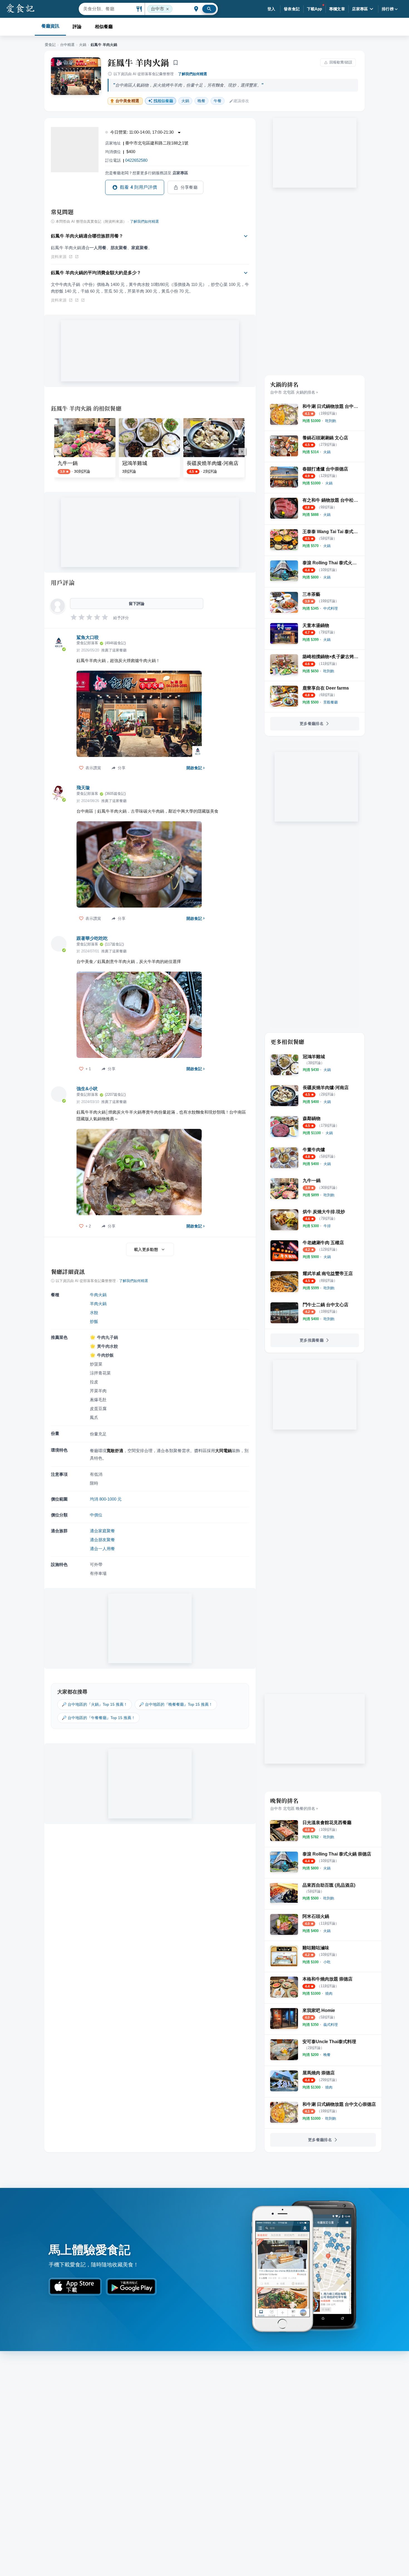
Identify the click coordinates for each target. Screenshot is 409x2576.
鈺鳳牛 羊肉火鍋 (138, 62)
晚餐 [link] (201, 101)
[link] (331, 421)
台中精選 (67, 45)
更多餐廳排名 (312, 724)
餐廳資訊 (50, 26)
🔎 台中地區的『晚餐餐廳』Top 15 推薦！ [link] (176, 1704)
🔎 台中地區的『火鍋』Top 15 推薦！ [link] (95, 1704)
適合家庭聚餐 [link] (102, 1531)
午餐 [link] (218, 101)
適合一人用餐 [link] (102, 1549)
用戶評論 (63, 582)
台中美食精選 (127, 101)
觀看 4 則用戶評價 (139, 187)
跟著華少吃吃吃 (92, 938)
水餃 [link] (94, 1312)
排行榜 (388, 9)
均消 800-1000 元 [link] (106, 1499)
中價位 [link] (96, 1515)
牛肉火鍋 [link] (98, 1295)
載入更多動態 (146, 1249)
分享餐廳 (189, 187)
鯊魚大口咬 (88, 637)
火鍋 (83, 45)
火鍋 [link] (185, 101)
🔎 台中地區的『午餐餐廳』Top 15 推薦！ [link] (98, 1718)
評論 (77, 27)
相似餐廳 (104, 27)
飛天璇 (83, 788)
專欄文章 (337, 9)
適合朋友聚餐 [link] (102, 1540)
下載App (315, 9)
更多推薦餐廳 (312, 1340)
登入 (271, 9)
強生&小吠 (87, 1089)
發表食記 (292, 9)
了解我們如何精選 (193, 74)
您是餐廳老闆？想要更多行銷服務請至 (147, 173)
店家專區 (360, 9)
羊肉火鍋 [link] (98, 1304)
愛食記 (50, 45)
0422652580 (136, 160)
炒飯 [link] (94, 1321)
